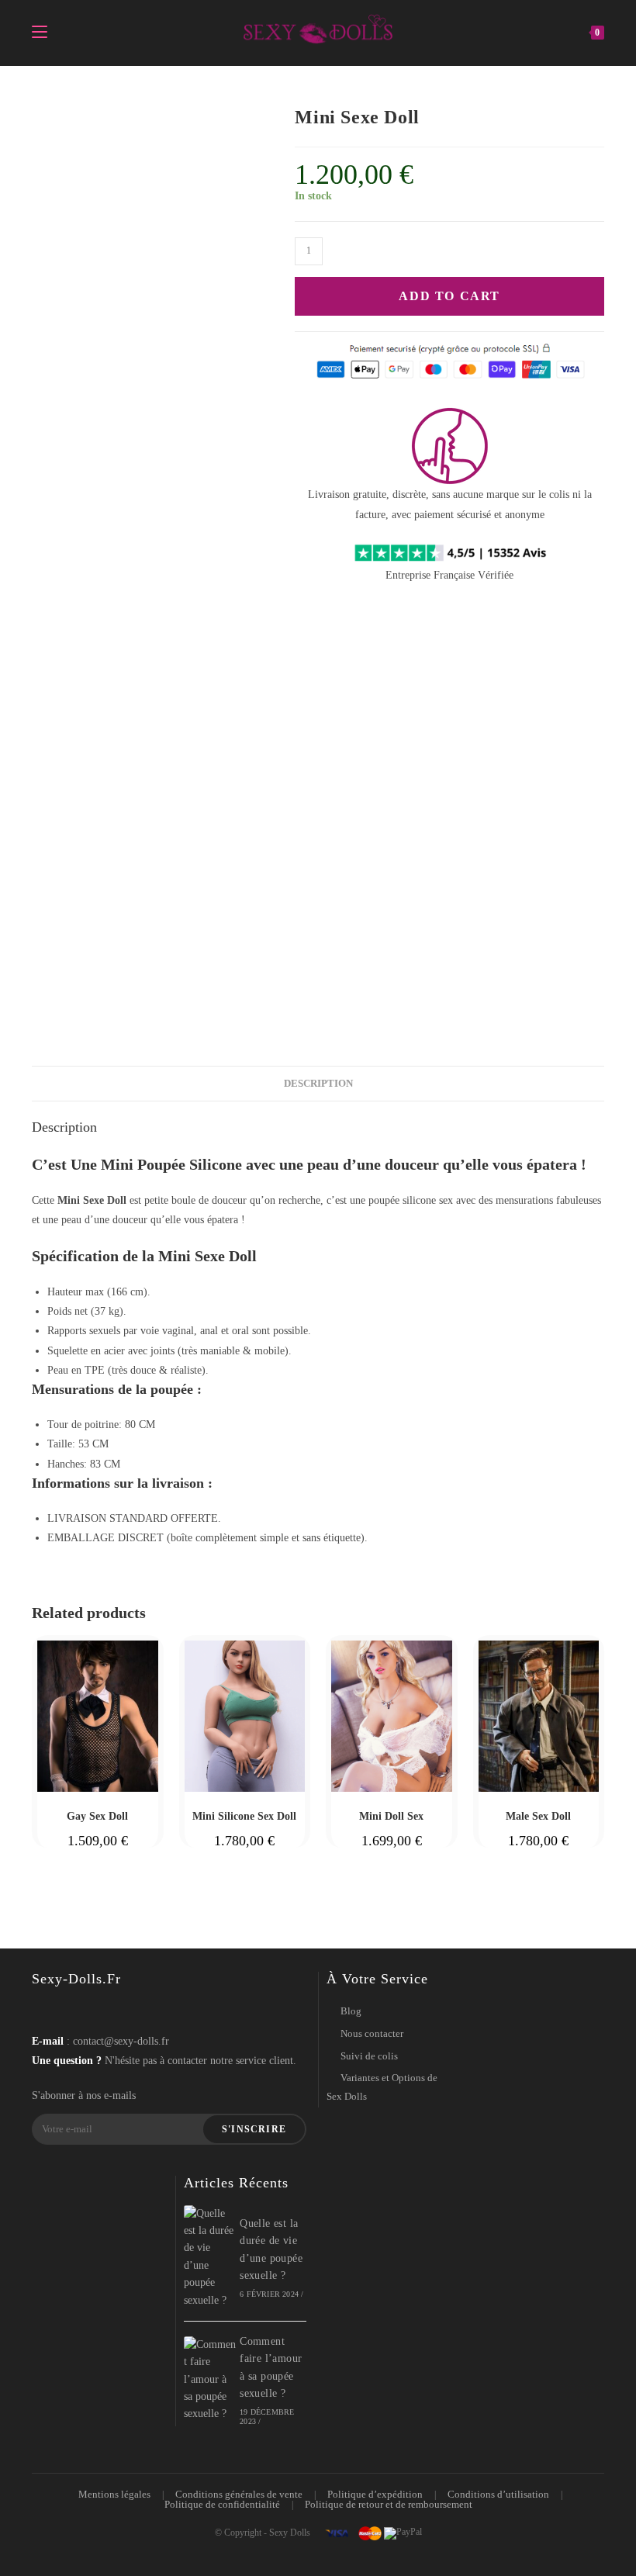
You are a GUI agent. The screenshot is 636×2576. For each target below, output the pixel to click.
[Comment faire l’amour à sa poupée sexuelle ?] (210, 2380)
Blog (351, 2011)
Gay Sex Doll (97, 1816)
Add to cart (449, 296)
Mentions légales (114, 2494)
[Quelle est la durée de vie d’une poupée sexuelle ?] (210, 2257)
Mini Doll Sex (391, 1816)
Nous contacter (372, 2033)
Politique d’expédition (375, 2494)
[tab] (318, 1084)
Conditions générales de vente (239, 2494)
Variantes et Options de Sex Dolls (382, 2087)
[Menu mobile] (40, 33)
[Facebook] (47, 2011)
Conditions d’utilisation (498, 2494)
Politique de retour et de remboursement (389, 2504)
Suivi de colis (369, 2056)
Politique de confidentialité (222, 2504)
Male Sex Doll (538, 1816)
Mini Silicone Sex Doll (244, 1816)
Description (318, 1084)
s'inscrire (254, 2129)
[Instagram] (76, 2011)
